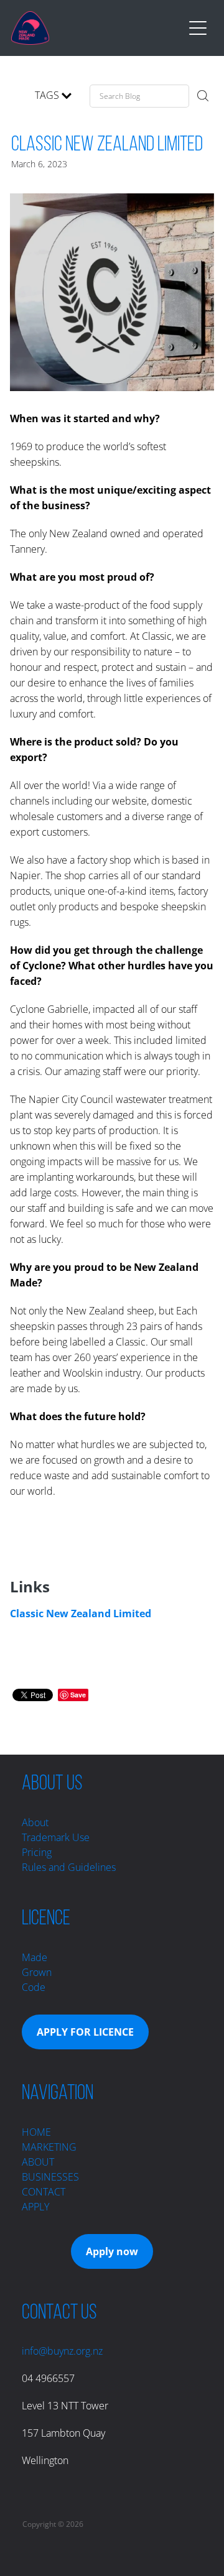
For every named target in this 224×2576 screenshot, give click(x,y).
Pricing (37, 1852)
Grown (37, 1972)
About (35, 1822)
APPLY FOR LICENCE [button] (85, 2032)
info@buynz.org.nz (62, 2351)
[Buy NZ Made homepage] (97, 28)
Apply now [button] (112, 2251)
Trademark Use (56, 1837)
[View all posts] (13, 98)
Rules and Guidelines (69, 1867)
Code (34, 1987)
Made (35, 1957)
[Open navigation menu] (198, 28)
